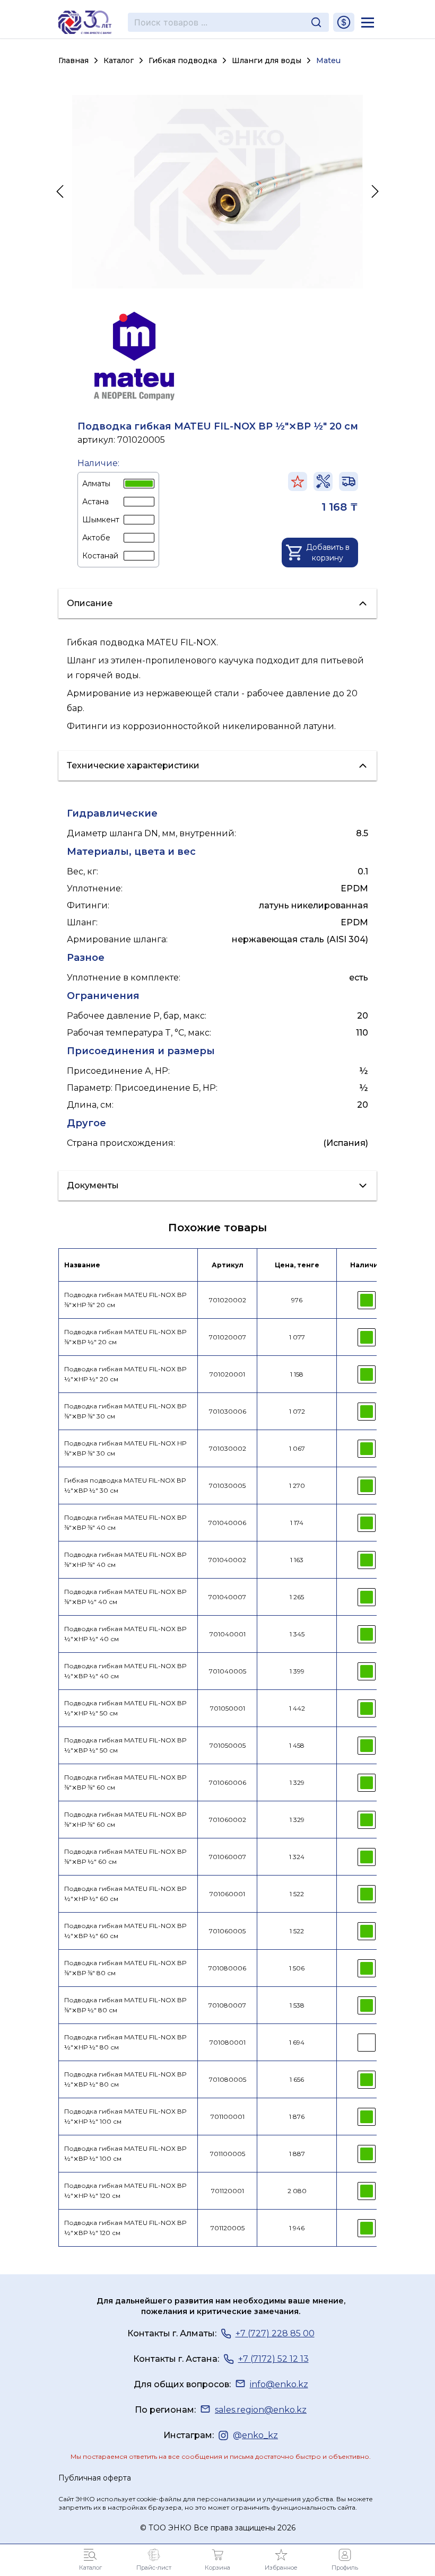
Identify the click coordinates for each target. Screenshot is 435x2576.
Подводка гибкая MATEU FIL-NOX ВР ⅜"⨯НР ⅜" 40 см (125, 1559)
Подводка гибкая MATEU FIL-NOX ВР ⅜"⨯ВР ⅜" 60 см (125, 1782)
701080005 (228, 2079)
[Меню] (368, 22)
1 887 (297, 2154)
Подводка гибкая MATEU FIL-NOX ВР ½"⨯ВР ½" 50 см (125, 1745)
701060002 (228, 1820)
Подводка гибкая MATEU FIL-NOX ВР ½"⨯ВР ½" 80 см (125, 2079)
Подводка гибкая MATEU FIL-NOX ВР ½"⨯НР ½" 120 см (125, 2191)
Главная (73, 60)
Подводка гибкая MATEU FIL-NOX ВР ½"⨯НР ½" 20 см (125, 1374)
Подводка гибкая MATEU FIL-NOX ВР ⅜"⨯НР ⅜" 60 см (125, 1819)
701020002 (228, 1300)
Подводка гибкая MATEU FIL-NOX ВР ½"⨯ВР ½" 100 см (125, 2153)
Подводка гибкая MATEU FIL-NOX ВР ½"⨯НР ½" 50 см (125, 1708)
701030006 (228, 1411)
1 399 (297, 1671)
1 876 (297, 2117)
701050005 (228, 1745)
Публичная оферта (95, 2478)
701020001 (227, 1374)
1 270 (297, 1486)
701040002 (227, 1560)
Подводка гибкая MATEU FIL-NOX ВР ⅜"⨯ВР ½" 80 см (125, 2005)
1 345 (297, 1634)
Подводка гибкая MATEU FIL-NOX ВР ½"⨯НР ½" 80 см (125, 2042)
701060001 (227, 1894)
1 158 (297, 1374)
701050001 (228, 1708)
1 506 (297, 1968)
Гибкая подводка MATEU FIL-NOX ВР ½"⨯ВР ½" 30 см (125, 1485)
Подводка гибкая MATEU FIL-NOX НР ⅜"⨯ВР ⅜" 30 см (125, 1448)
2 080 (297, 2191)
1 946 (297, 2228)
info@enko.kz (279, 2384)
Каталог (119, 60)
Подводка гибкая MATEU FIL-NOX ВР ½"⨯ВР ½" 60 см (125, 1931)
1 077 (297, 1337)
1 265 (297, 1597)
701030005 (227, 1486)
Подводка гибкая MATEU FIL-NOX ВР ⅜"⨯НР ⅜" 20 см (125, 1300)
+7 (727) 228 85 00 (275, 2333)
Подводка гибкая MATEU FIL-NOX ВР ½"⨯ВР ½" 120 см (125, 2228)
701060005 (227, 1931)
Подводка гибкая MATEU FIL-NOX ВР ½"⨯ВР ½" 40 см (125, 1671)
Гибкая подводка (183, 60)
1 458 (297, 1745)
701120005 (228, 2228)
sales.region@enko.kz (261, 2410)
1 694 (297, 2042)
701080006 (227, 1968)
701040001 (228, 1634)
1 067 (297, 1448)
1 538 (297, 2005)
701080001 (228, 2042)
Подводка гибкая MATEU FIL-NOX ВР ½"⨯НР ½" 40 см (125, 1634)
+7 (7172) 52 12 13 (273, 2359)
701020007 (228, 1337)
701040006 (227, 1523)
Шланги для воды (267, 60)
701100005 (228, 2154)
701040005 (228, 1671)
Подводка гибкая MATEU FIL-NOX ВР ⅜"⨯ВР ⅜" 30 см (125, 1411)
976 (297, 1300)
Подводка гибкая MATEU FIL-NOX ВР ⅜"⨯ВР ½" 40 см (125, 1597)
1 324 (297, 1857)
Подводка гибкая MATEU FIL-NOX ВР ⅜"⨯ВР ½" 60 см (125, 1856)
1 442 (297, 1708)
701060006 (228, 1782)
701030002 (228, 1448)
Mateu (328, 60)
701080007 (227, 2005)
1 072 (297, 1411)
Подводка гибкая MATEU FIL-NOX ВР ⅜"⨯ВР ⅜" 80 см (125, 1968)
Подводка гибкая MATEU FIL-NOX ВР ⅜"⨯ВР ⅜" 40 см (125, 1522)
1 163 (297, 1560)
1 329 (297, 1782)
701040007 (227, 1597)
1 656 (297, 2079)
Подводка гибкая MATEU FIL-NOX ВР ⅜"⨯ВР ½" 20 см (125, 1337)
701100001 (228, 2117)
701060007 (228, 1857)
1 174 (297, 1523)
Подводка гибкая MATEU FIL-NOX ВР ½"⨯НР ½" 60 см (125, 1894)
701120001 (228, 2191)
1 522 (297, 1894)
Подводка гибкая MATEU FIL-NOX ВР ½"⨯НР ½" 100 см (125, 2116)
